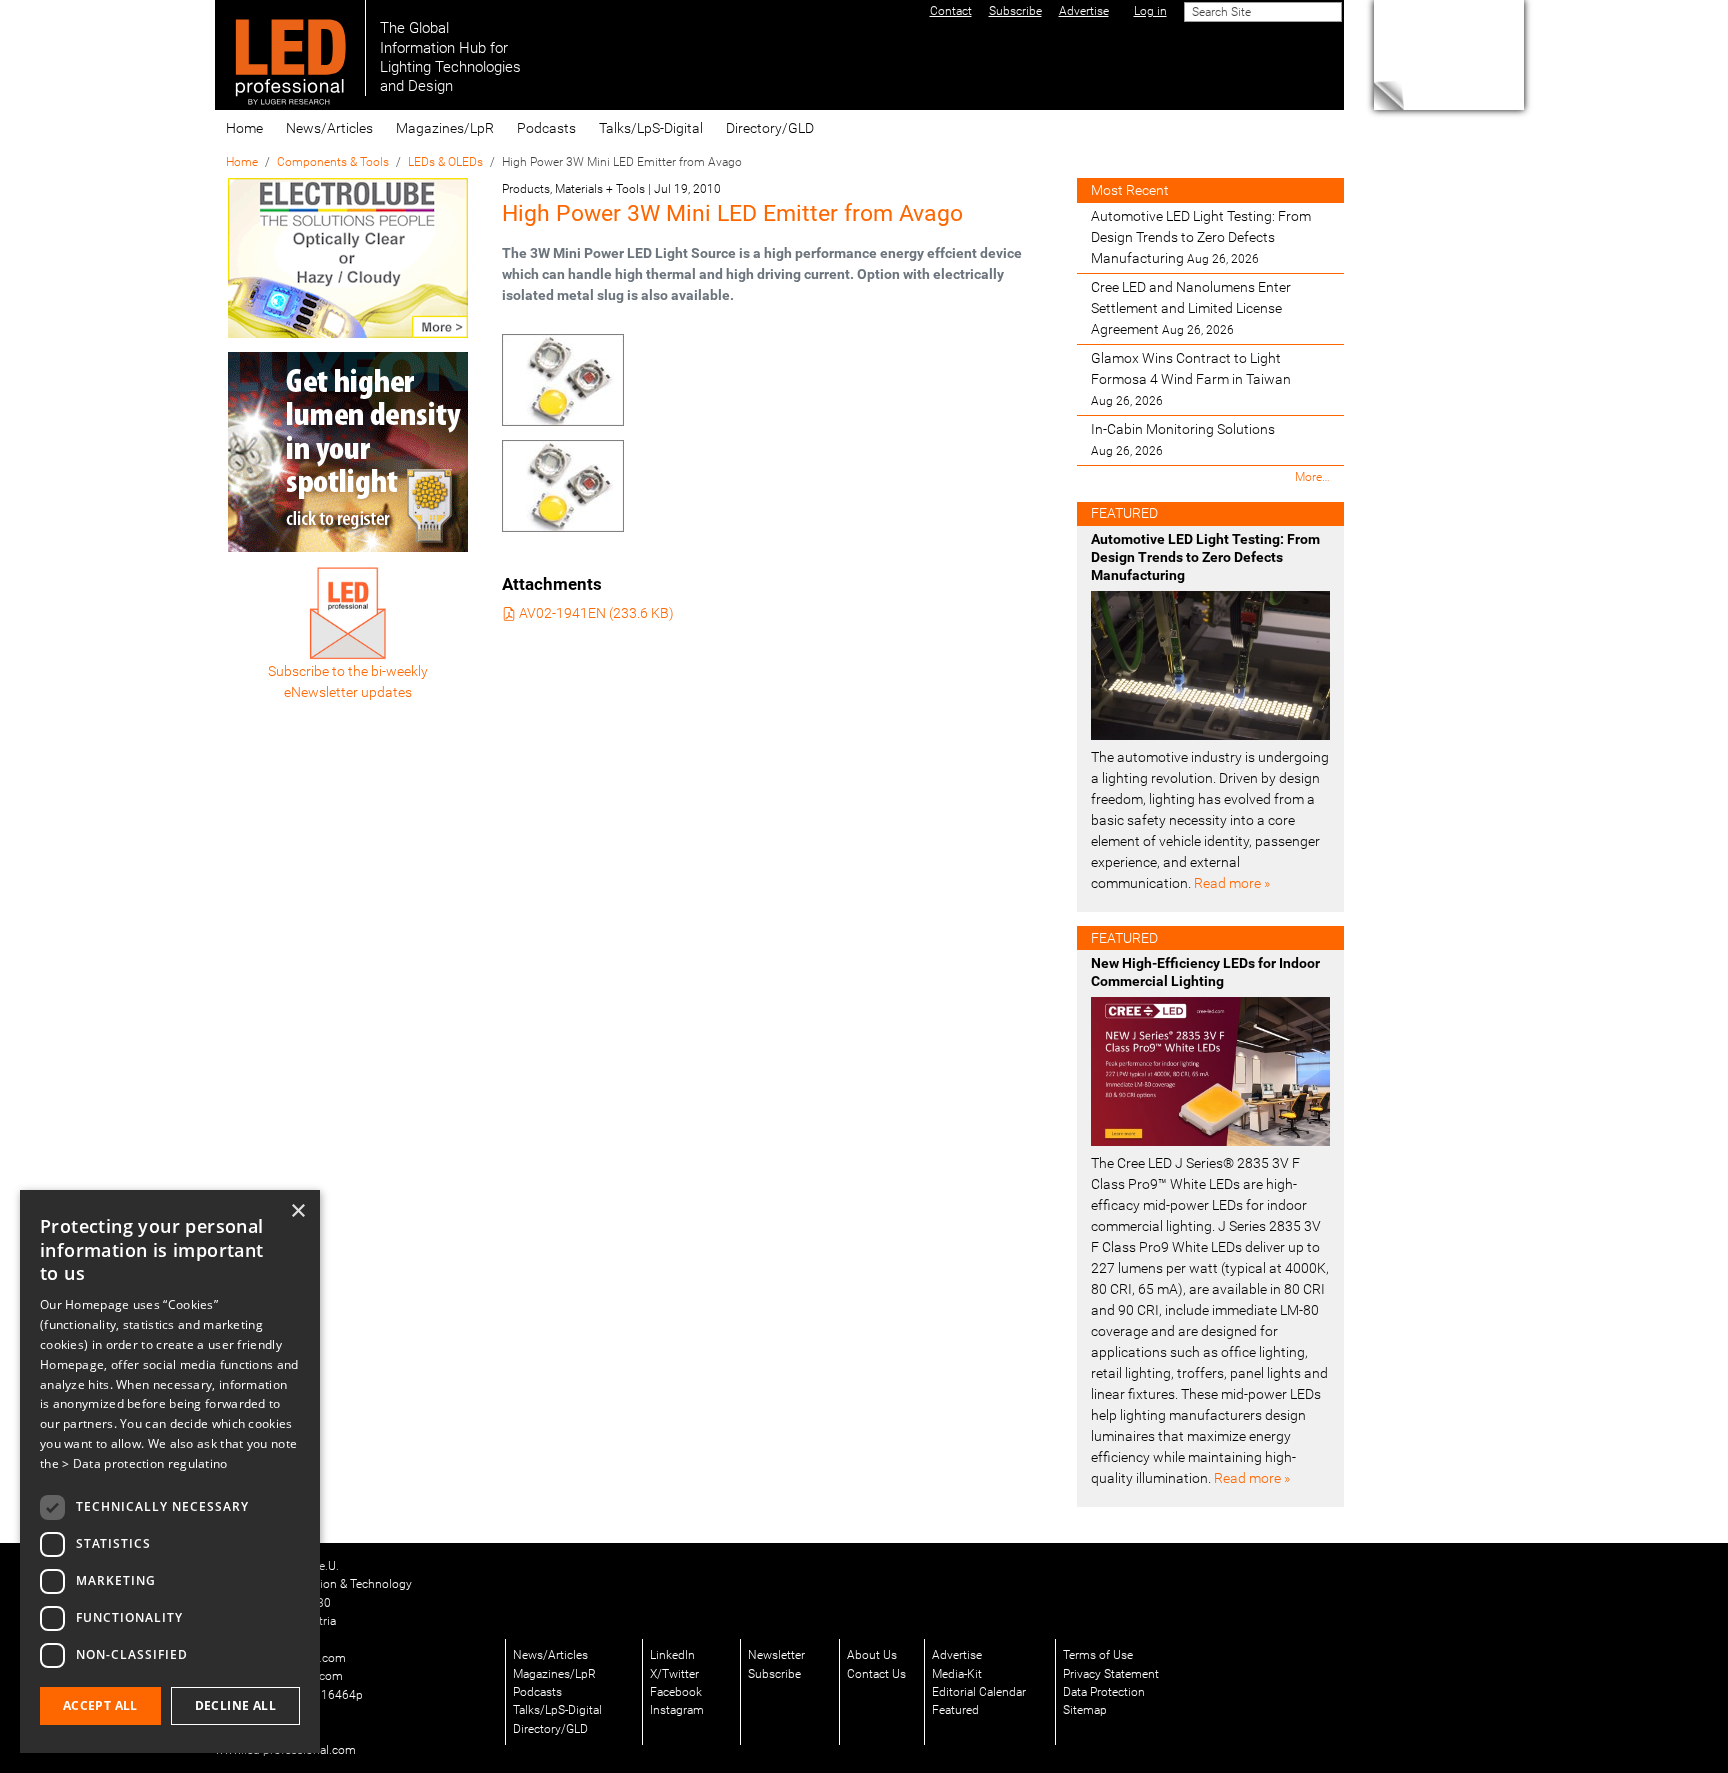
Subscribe (774, 1674)
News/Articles (329, 128)
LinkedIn (672, 1655)
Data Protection (1104, 1692)
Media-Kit (957, 1674)
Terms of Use (1098, 1655)
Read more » (1232, 883)
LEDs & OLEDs (445, 162)
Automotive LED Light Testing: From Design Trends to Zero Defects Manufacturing (1201, 237)
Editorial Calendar (979, 1692)
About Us (872, 1655)
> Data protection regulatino (144, 1463)
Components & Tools (333, 162)
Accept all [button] (100, 1705)
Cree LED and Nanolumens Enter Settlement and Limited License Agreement (1191, 308)
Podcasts (546, 128)
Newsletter (776, 1655)
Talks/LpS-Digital (651, 128)
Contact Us (876, 1674)
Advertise (957, 1655)
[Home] (290, 48)
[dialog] (170, 1471)
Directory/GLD (770, 128)
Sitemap (1085, 1710)
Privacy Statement (1111, 1674)
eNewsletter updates (348, 692)
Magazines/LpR (445, 128)
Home (244, 128)
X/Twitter (674, 1674)
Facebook (676, 1692)
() (596, 613)
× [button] (297, 1211)
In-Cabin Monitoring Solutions (1183, 439)
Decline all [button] (235, 1705)
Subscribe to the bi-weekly (348, 671)
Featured (955, 1710)
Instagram (677, 1710)
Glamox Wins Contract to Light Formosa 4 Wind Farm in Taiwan (1191, 379)
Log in (1150, 11)
